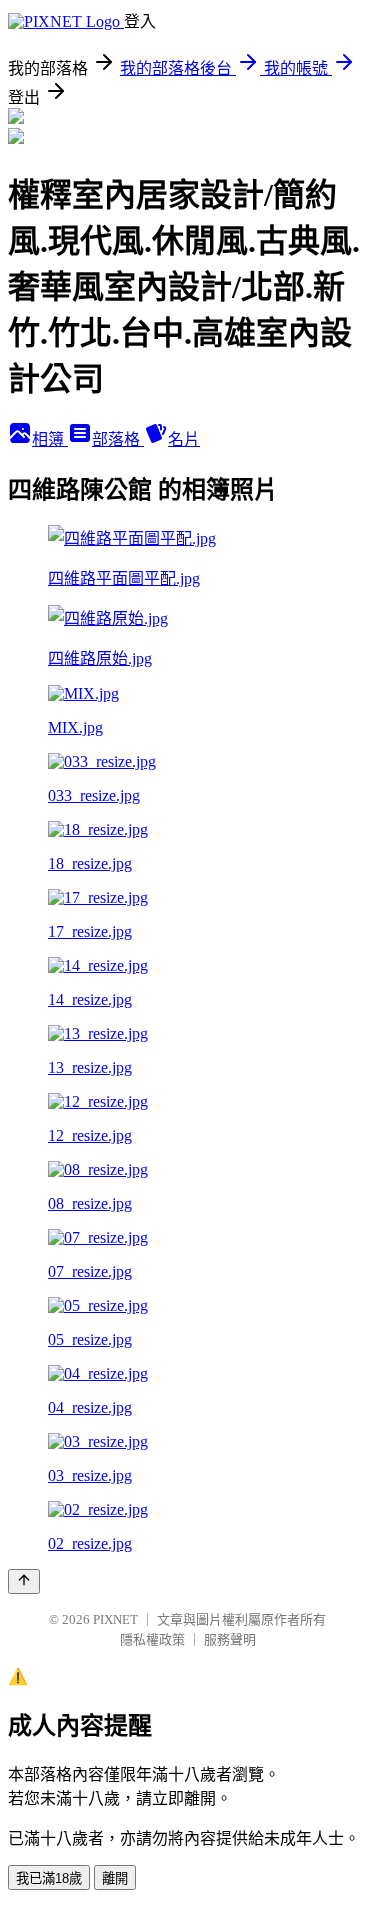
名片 (184, 439)
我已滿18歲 (49, 1878)
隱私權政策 (152, 1639)
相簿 (50, 439)
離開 (115, 1878)
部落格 (118, 439)
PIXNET (115, 1619)
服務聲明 (230, 1639)
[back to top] (24, 1581)
